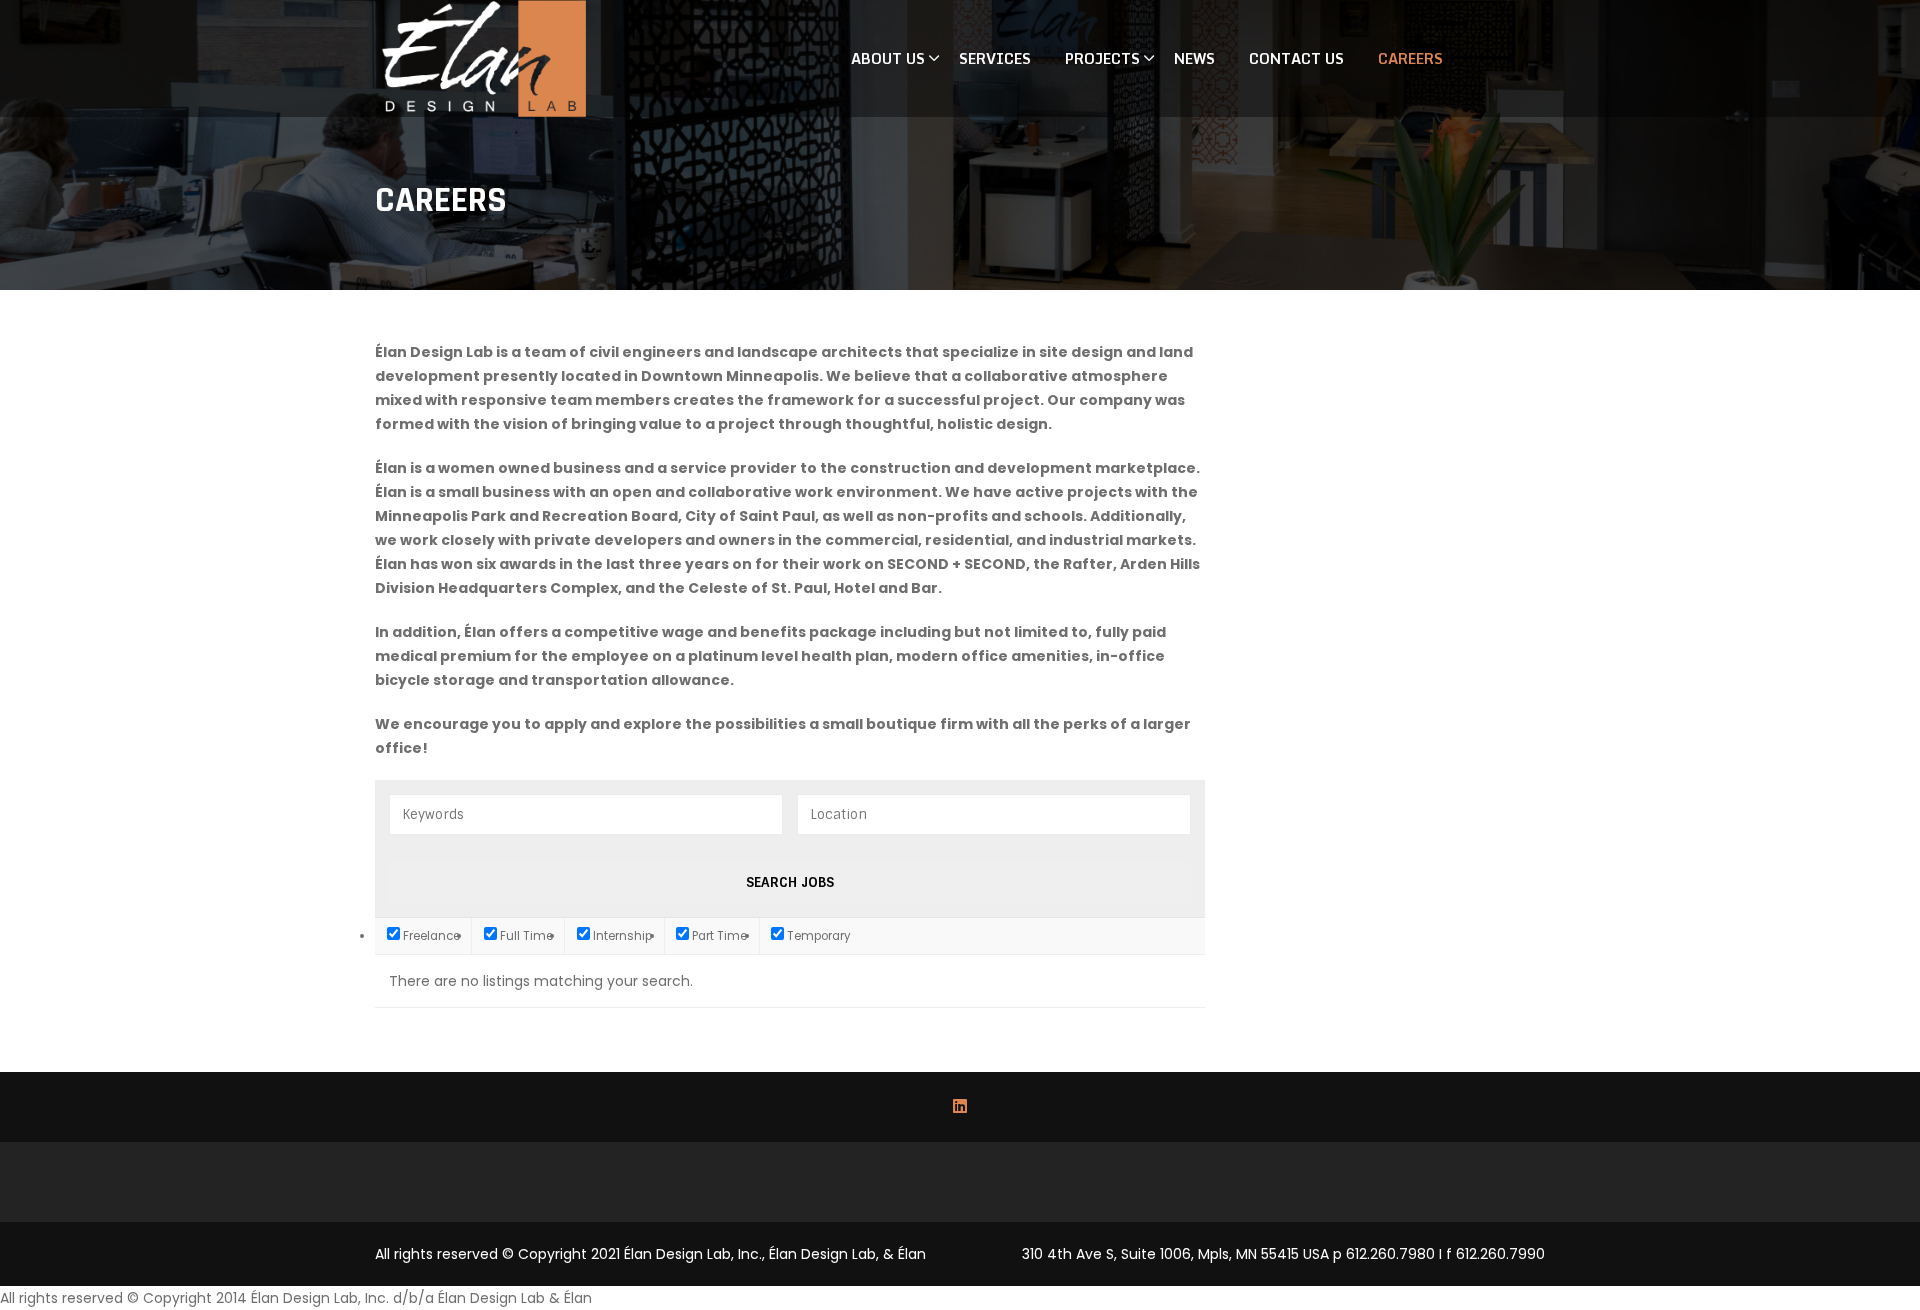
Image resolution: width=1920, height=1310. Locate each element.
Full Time (525, 936)
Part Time (718, 936)
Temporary (817, 936)
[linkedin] (960, 1107)
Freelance (430, 936)
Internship (621, 936)
